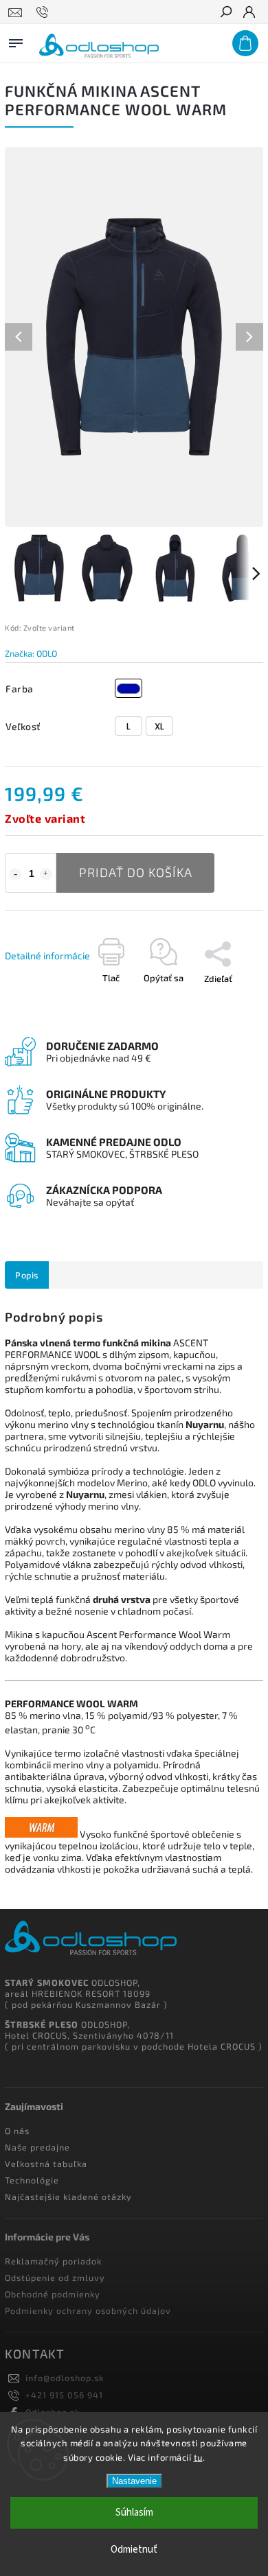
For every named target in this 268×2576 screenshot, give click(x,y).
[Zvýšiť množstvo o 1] (46, 874)
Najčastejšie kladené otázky (68, 2197)
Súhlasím (134, 2513)
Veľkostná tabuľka (46, 2164)
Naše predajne (37, 2147)
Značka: (31, 653)
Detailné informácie (47, 956)
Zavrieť (213, 1023)
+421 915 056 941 (64, 2395)
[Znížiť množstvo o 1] (15, 874)
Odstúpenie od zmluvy (55, 2278)
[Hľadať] (225, 13)
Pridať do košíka (136, 872)
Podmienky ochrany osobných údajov (88, 2310)
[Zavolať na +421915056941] (44, 12)
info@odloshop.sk (65, 2378)
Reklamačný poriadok (53, 2261)
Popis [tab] (27, 1275)
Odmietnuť (134, 2550)
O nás (17, 2131)
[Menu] (16, 40)
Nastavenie (134, 2481)
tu (198, 2457)
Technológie (32, 2180)
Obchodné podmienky (53, 2294)
